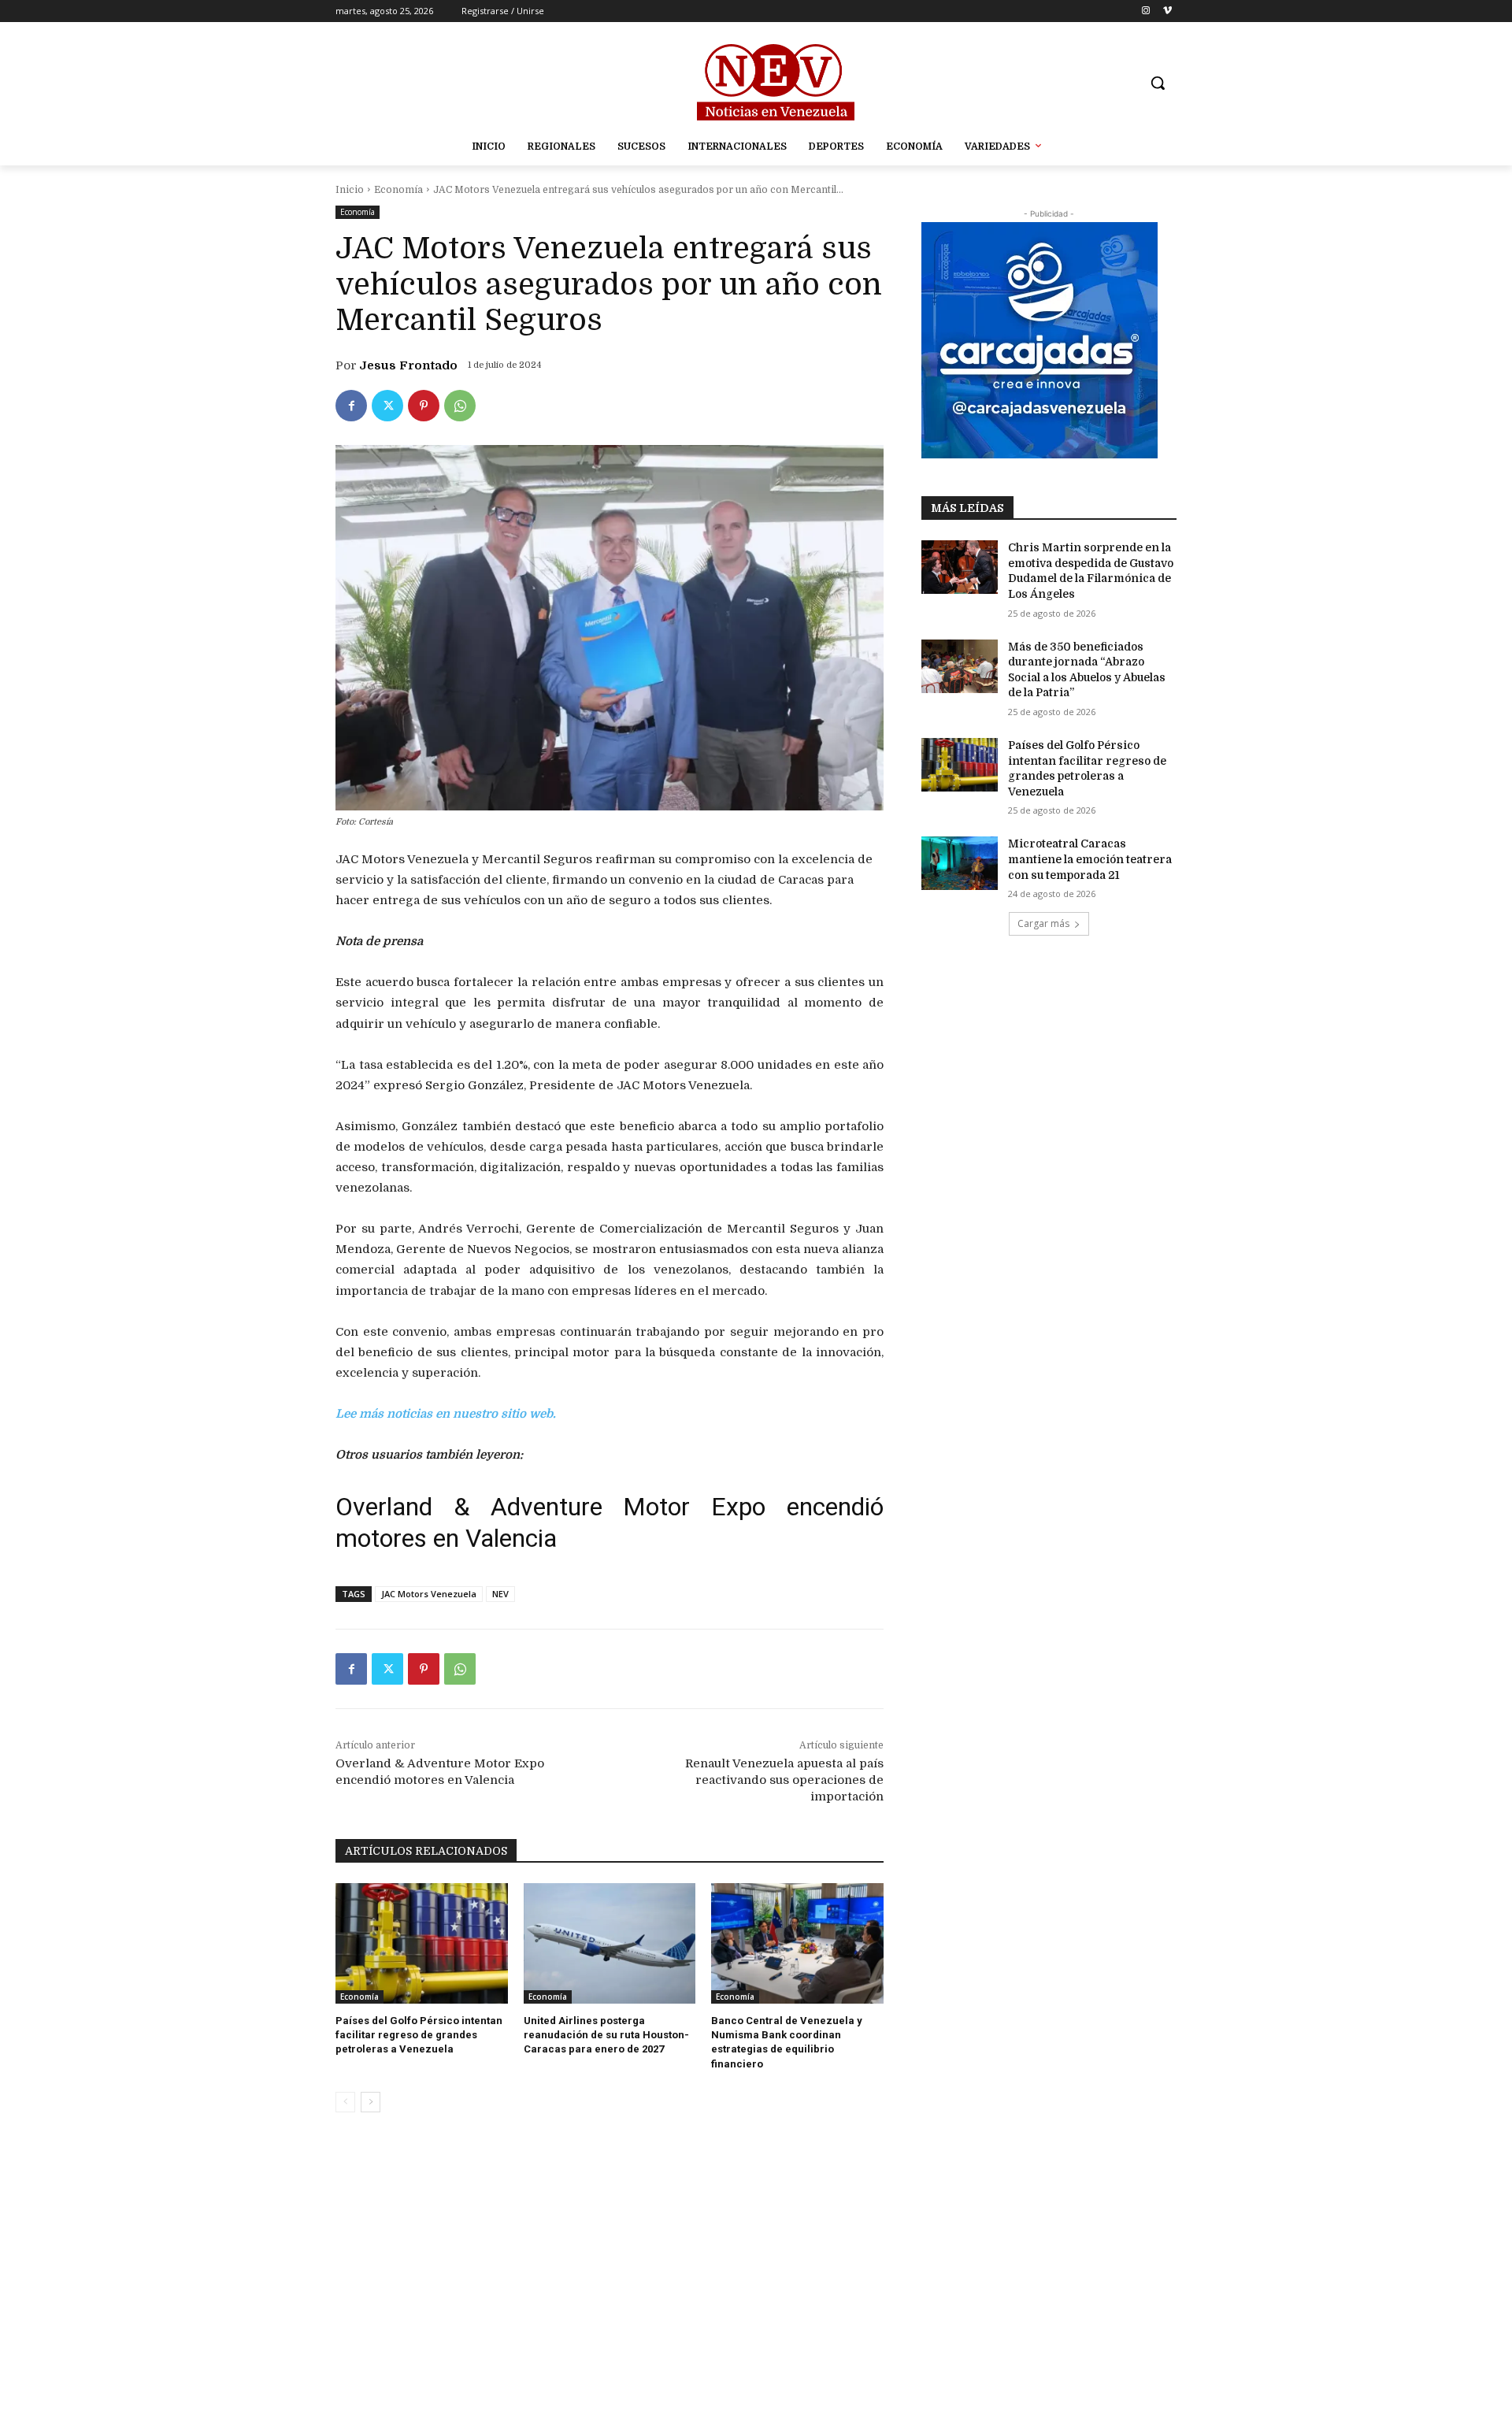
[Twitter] (387, 406)
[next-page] (371, 2102)
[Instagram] (1145, 11)
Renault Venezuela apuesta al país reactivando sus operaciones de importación (784, 1780)
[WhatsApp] (460, 406)
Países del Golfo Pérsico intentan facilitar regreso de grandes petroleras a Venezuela (419, 2035)
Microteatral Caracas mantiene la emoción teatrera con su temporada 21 (1090, 859)
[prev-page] (345, 2102)
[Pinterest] (424, 406)
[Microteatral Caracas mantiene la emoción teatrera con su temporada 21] (960, 863)
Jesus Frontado (408, 365)
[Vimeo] (1167, 11)
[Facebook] (351, 406)
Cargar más (1043, 923)
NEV (500, 1594)
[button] (1158, 83)
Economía (398, 190)
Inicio (350, 190)
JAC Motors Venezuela (429, 1594)
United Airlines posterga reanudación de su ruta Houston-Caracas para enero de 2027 (606, 2035)
